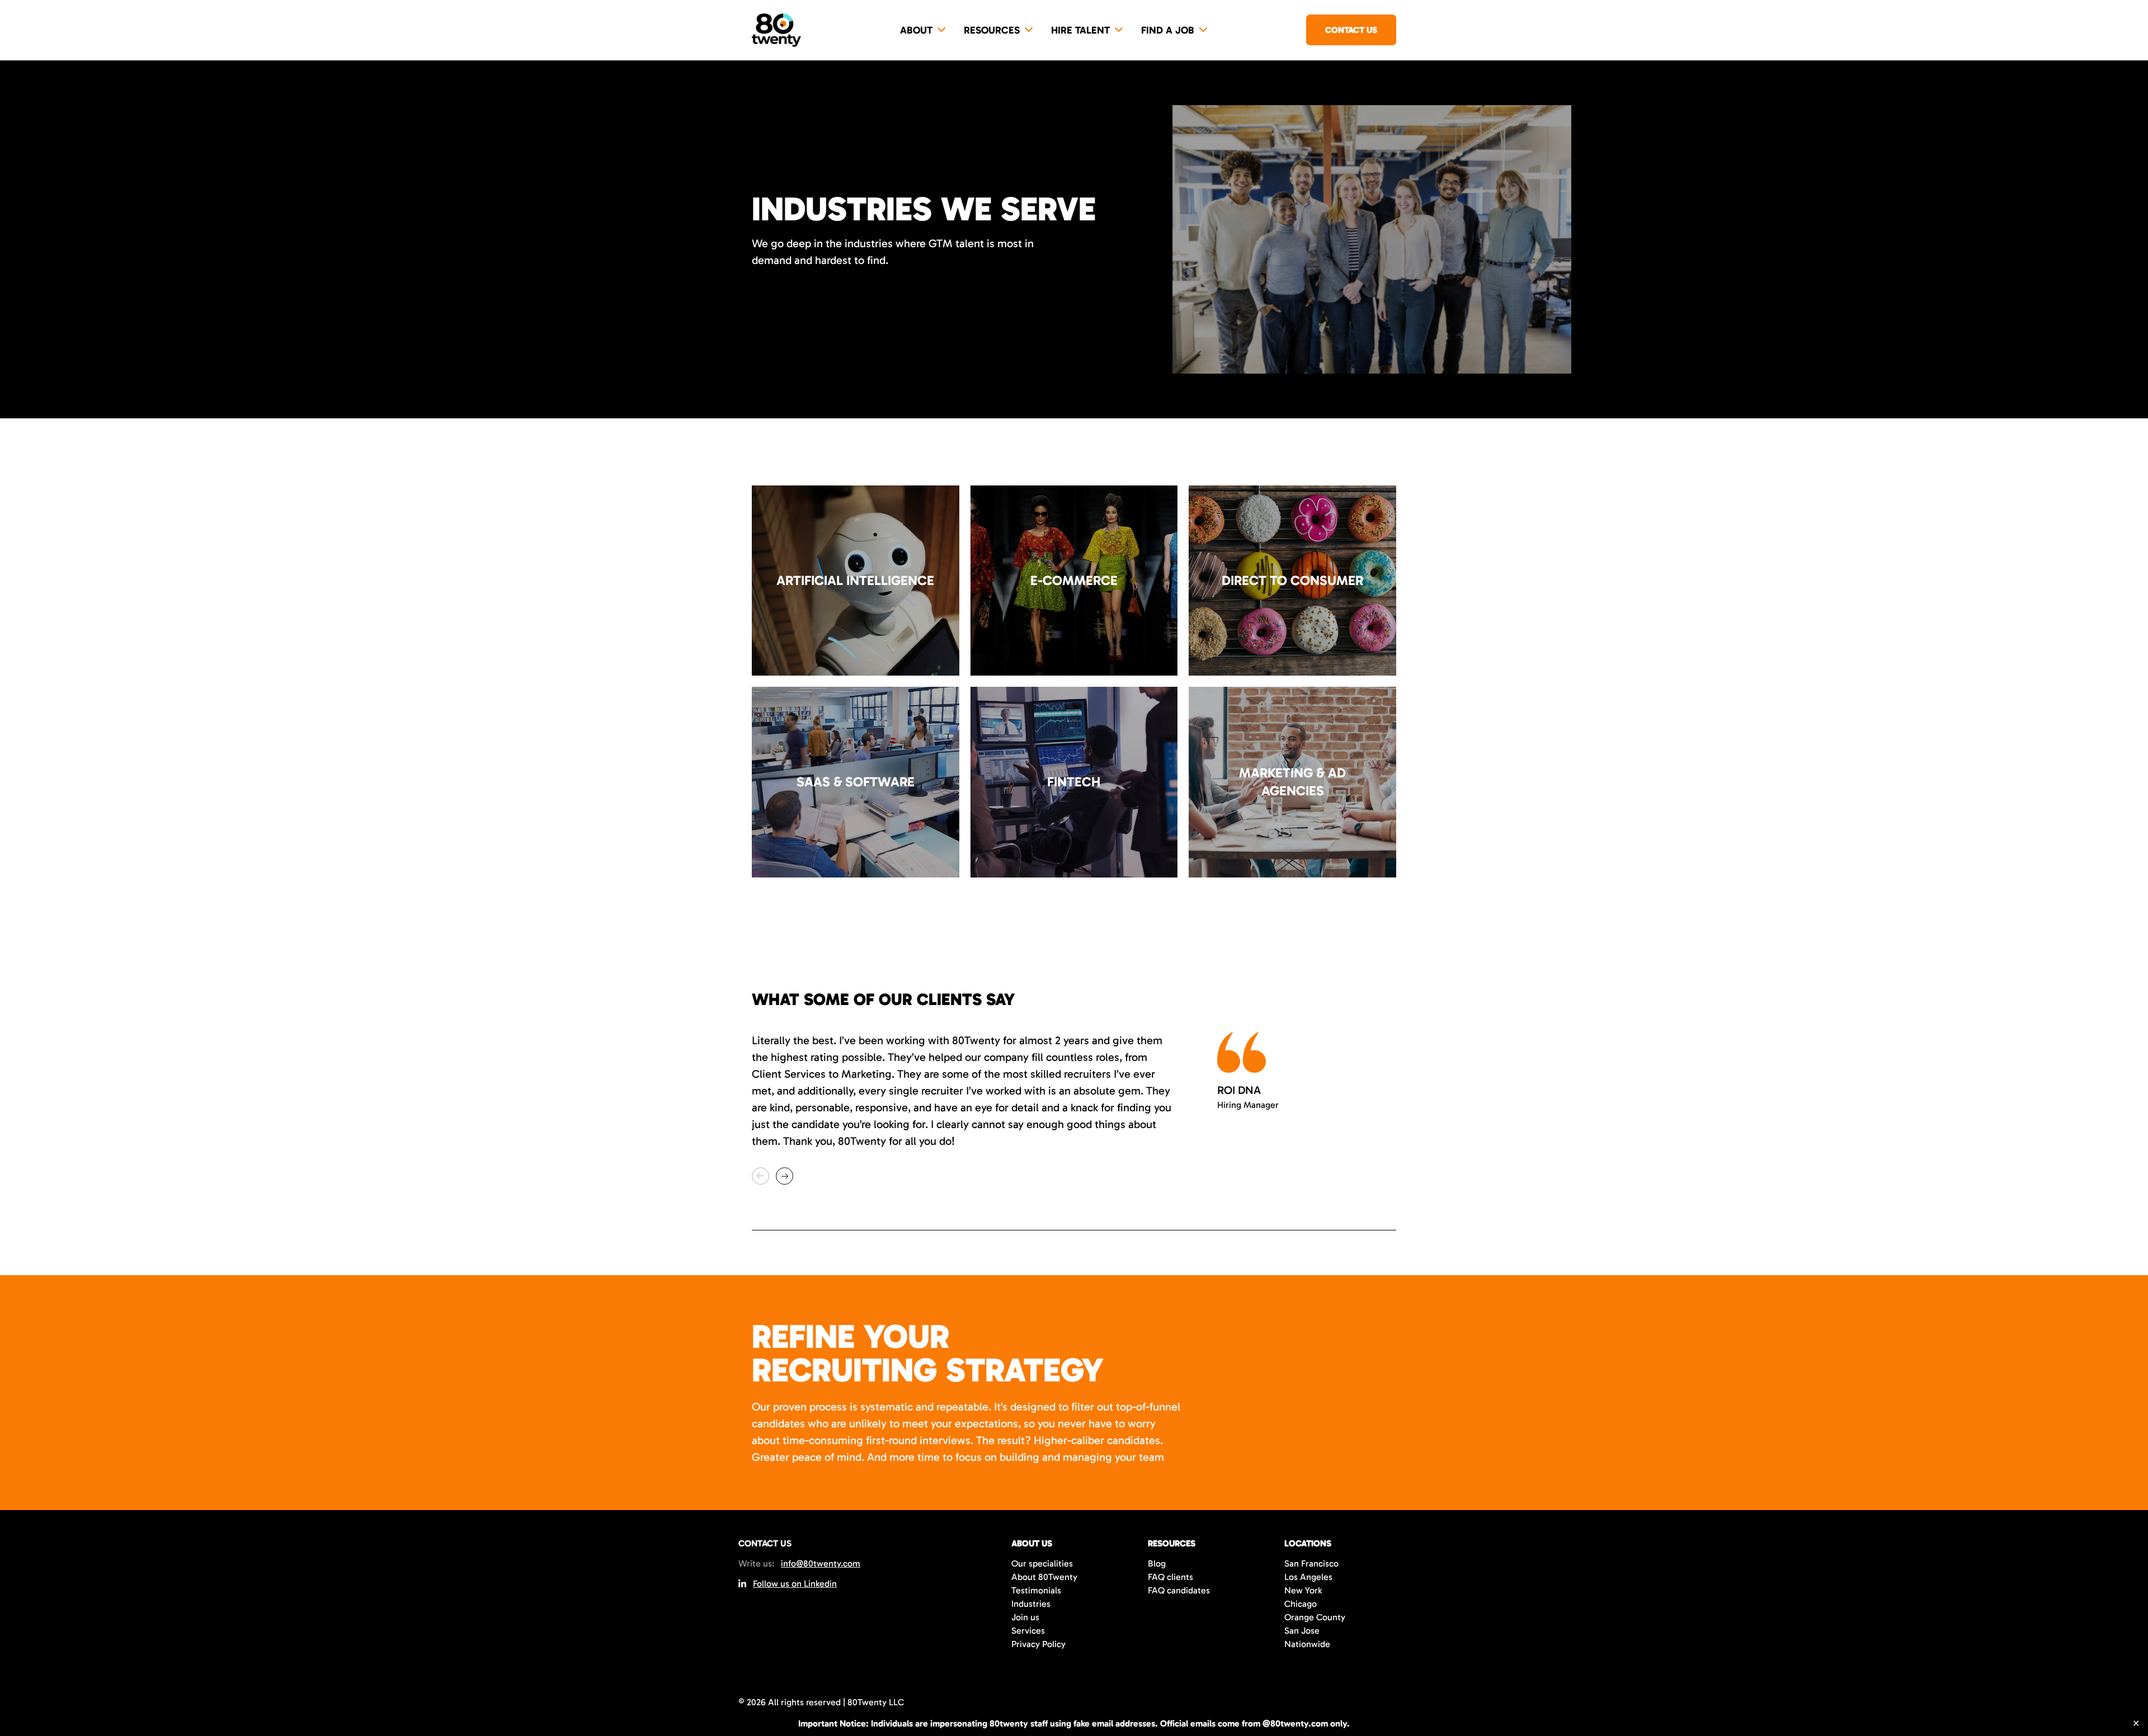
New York (1303, 1590)
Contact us (1351, 30)
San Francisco (1311, 1563)
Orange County (1315, 1617)
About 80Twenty (1044, 1577)
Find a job (1168, 30)
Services (1028, 1631)
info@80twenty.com (821, 1563)
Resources (992, 30)
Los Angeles (1308, 1577)
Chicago (1301, 1604)
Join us (1025, 1617)
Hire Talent (1080, 30)
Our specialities (1042, 1563)
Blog (1157, 1563)
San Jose (1302, 1631)
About (916, 30)
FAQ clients (1170, 1577)
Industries (1031, 1604)
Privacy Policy (1038, 1644)
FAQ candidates (1179, 1590)
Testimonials (1036, 1590)
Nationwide (1307, 1644)
